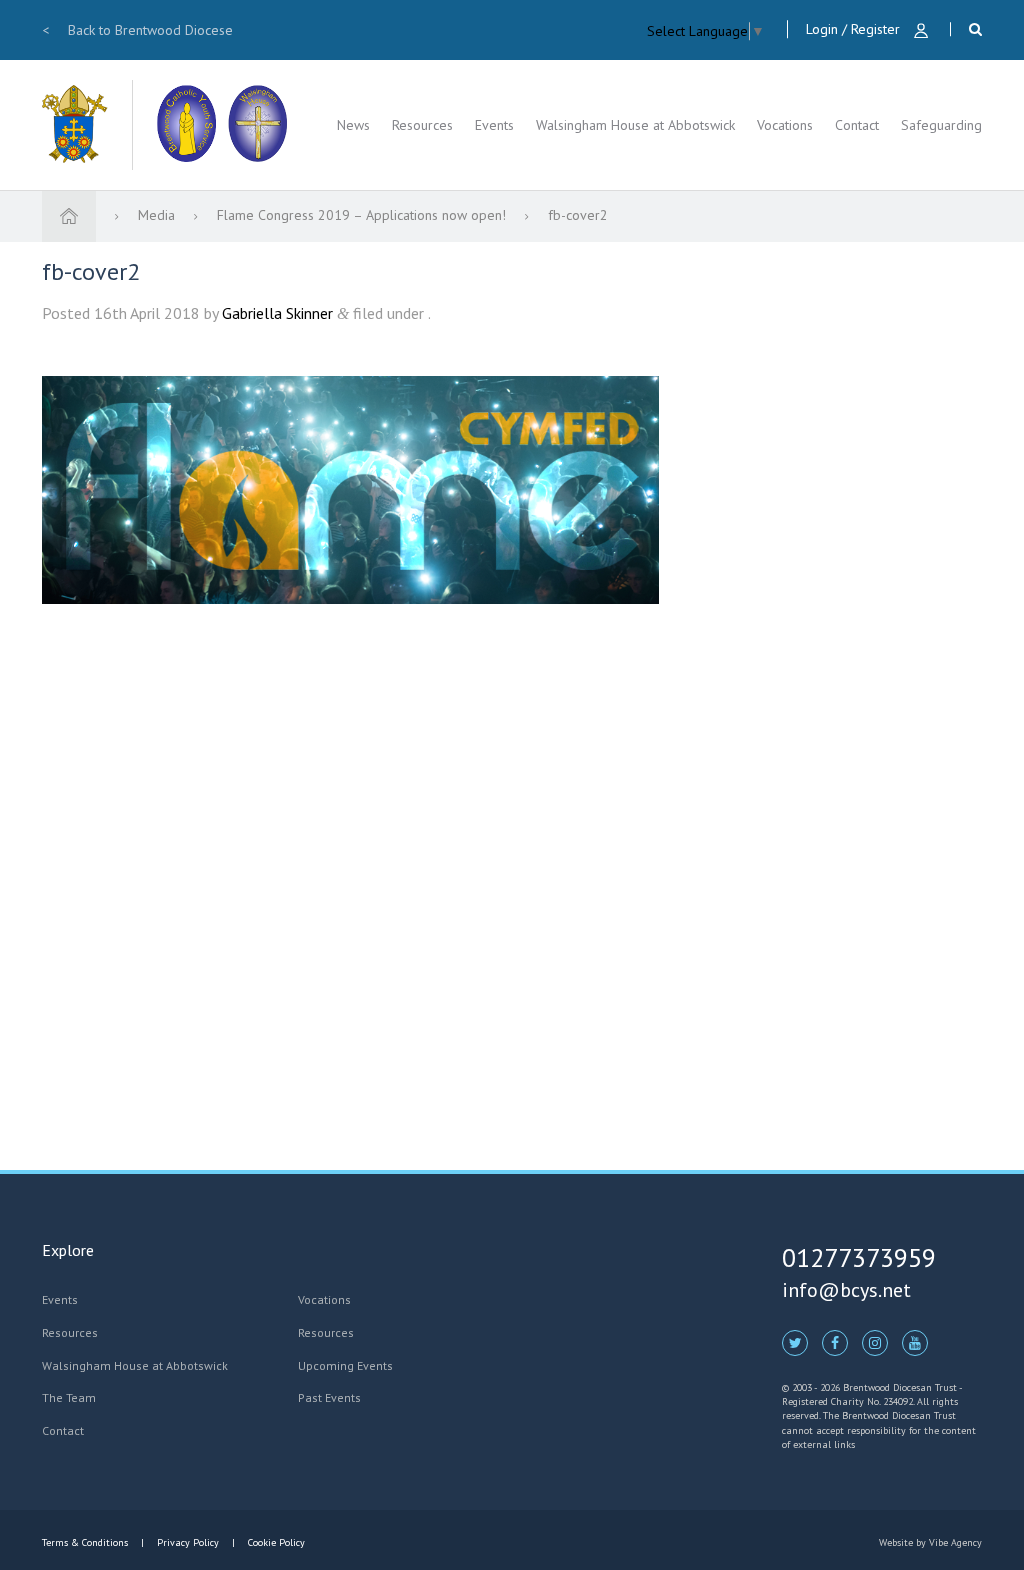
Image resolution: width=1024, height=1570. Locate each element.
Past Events (329, 1397)
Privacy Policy (188, 1542)
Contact (857, 125)
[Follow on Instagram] (875, 1342)
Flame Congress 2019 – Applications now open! (363, 215)
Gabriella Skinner (277, 313)
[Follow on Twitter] (795, 1342)
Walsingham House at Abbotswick (635, 125)
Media (158, 215)
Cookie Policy (275, 1542)
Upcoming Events (345, 1365)
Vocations (785, 125)
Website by (930, 1542)
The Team (69, 1397)
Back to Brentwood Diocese (137, 30)
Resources (422, 125)
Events (494, 125)
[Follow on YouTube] (915, 1342)
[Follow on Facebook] (835, 1342)
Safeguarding (941, 125)
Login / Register (855, 29)
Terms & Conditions (86, 1542)
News (353, 125)
